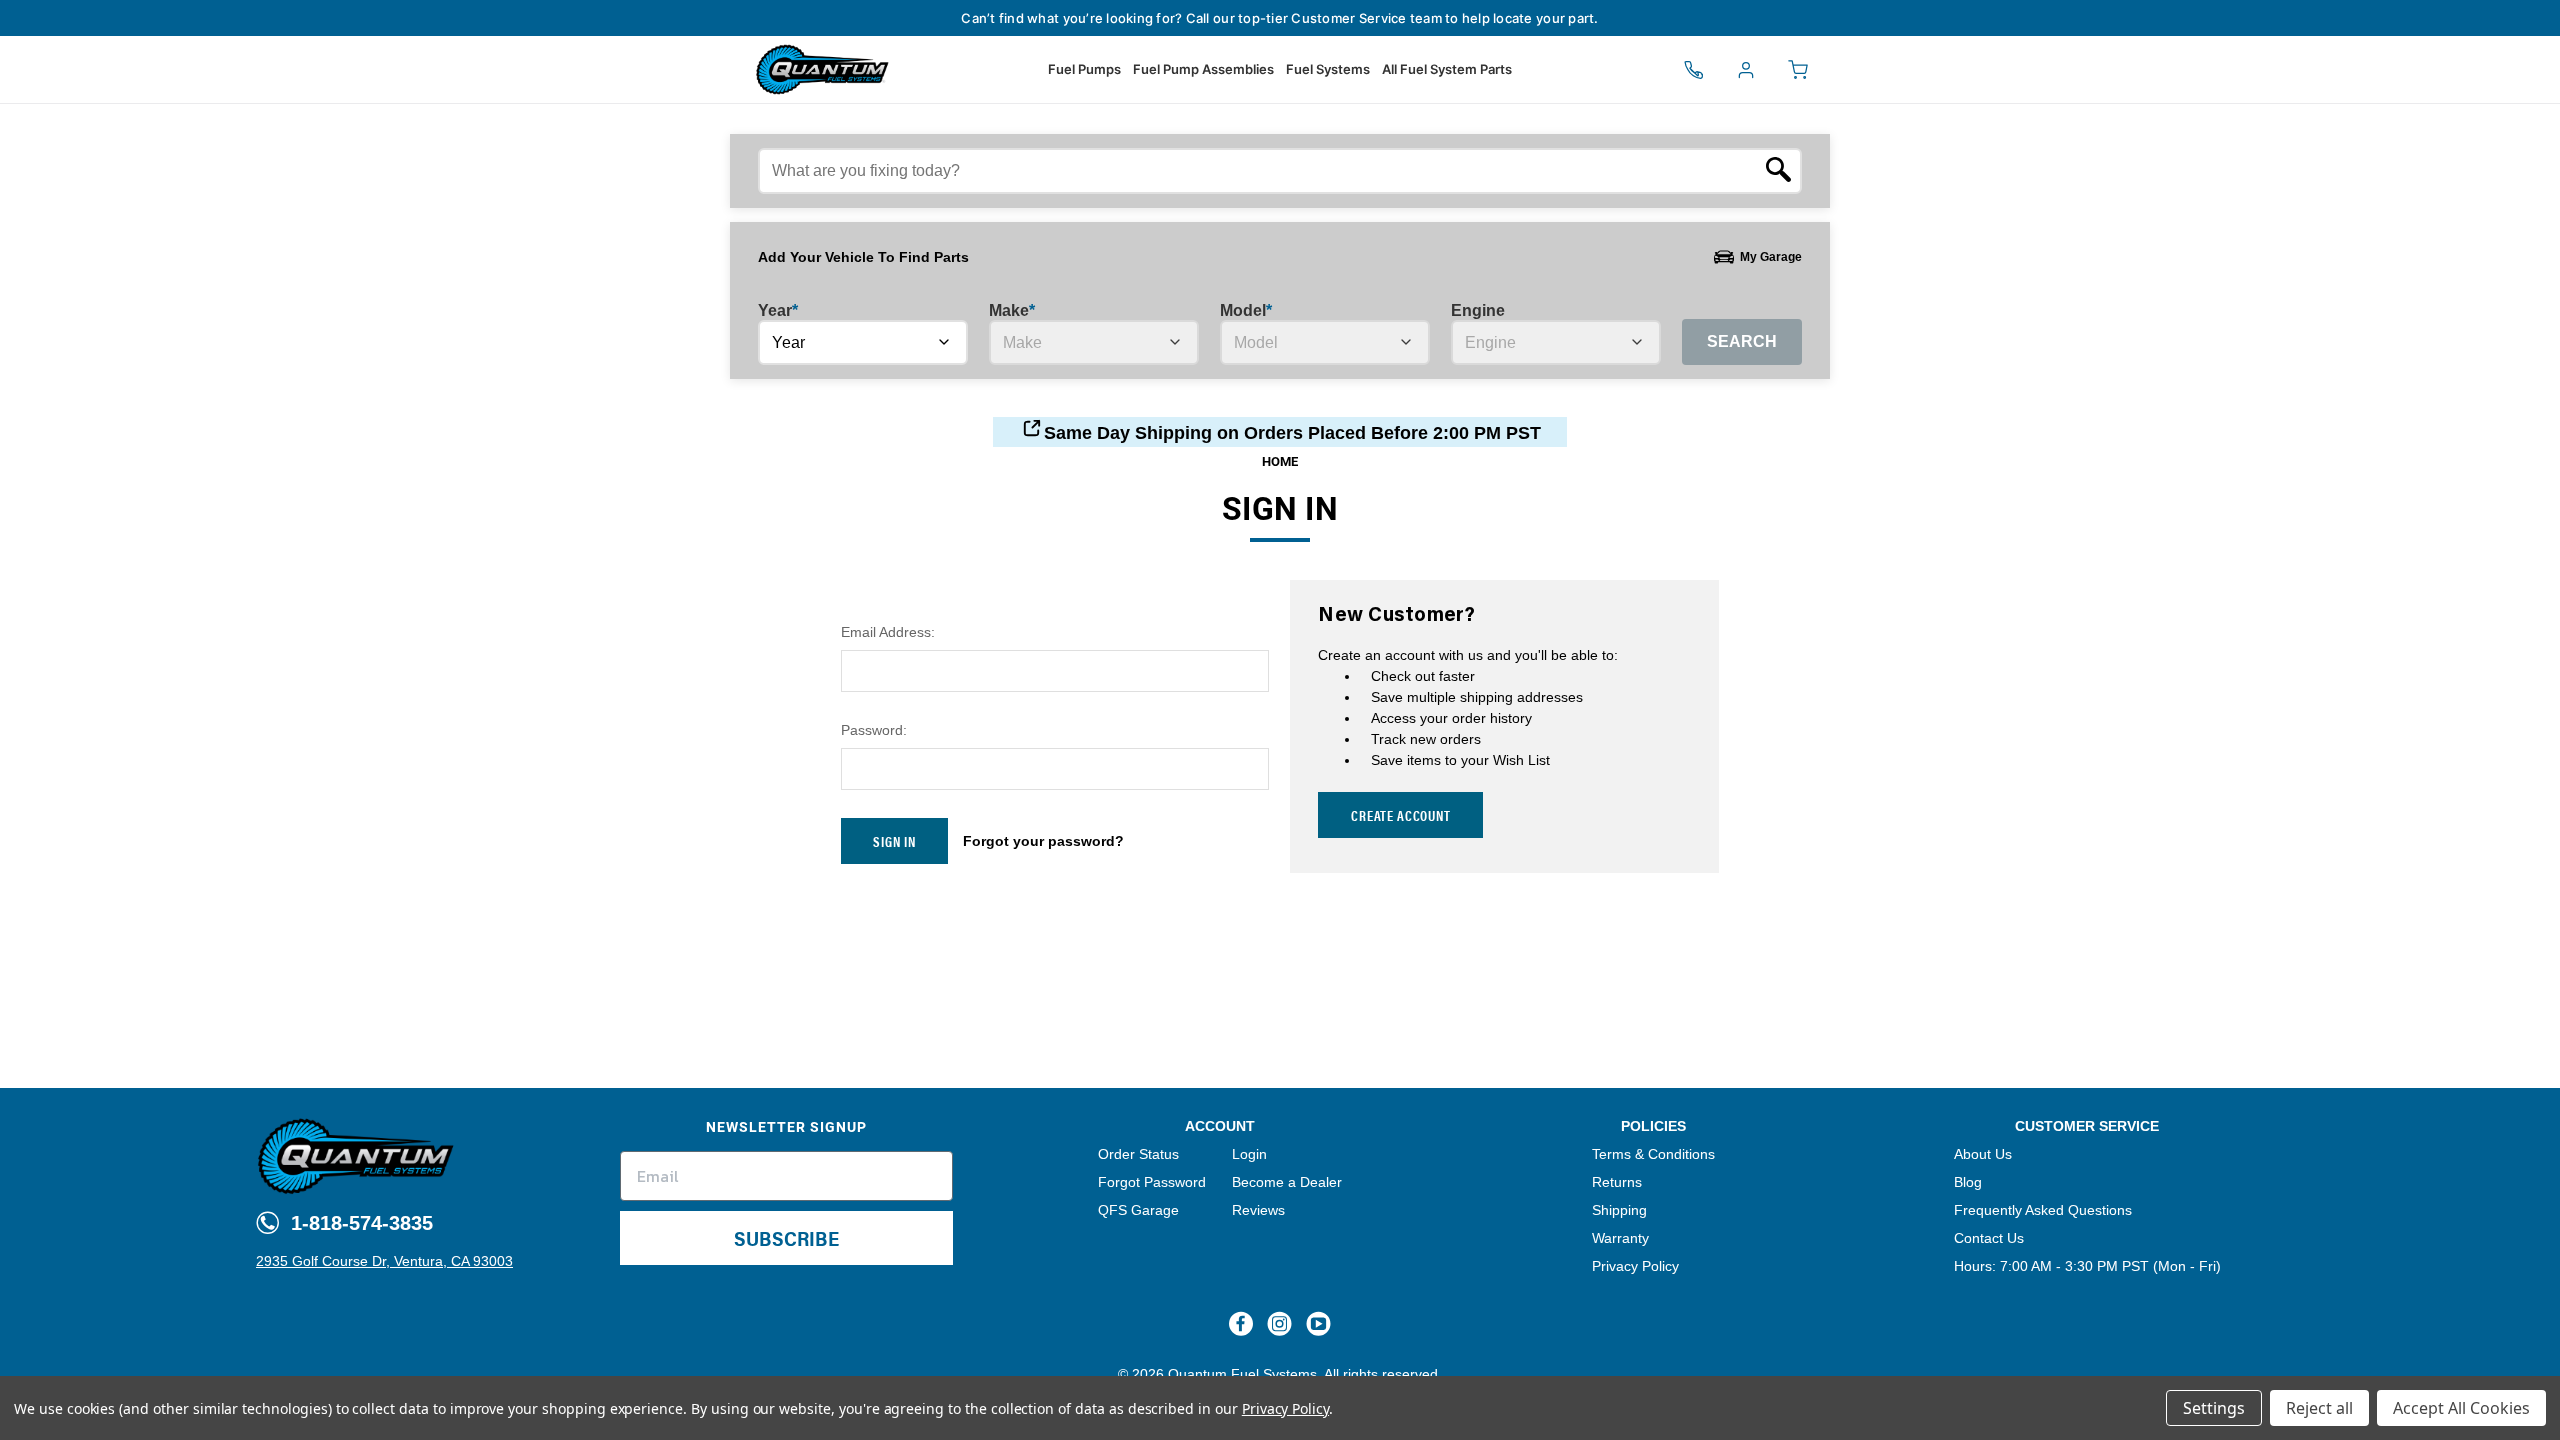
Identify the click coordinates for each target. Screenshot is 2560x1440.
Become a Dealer (1287, 1182)
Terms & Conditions (1653, 1154)
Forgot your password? (1043, 841)
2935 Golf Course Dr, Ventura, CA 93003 (384, 1261)
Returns (1617, 1182)
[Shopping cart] (1798, 70)
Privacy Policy (1635, 1266)
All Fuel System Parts (1447, 69)
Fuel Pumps (1084, 69)
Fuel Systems (1328, 69)
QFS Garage (1138, 1210)
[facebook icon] (1241, 1324)
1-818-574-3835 (359, 1223)
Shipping (1619, 1210)
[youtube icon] (1318, 1324)
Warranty (1620, 1238)
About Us (1983, 1154)
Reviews (1258, 1210)
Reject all (2319, 1408)
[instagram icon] (1279, 1324)
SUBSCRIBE (786, 1237)
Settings (2214, 1408)
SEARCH (1742, 341)
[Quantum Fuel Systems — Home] (750, 69)
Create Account (1400, 815)
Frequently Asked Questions (2043, 1210)
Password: (874, 730)
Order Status (1138, 1154)
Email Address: (888, 632)
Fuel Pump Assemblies (1203, 69)
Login (1249, 1154)
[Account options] (1746, 70)
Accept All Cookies (2461, 1408)
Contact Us (1989, 1238)
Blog (1968, 1182)
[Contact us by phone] (1694, 70)
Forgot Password (1152, 1182)
